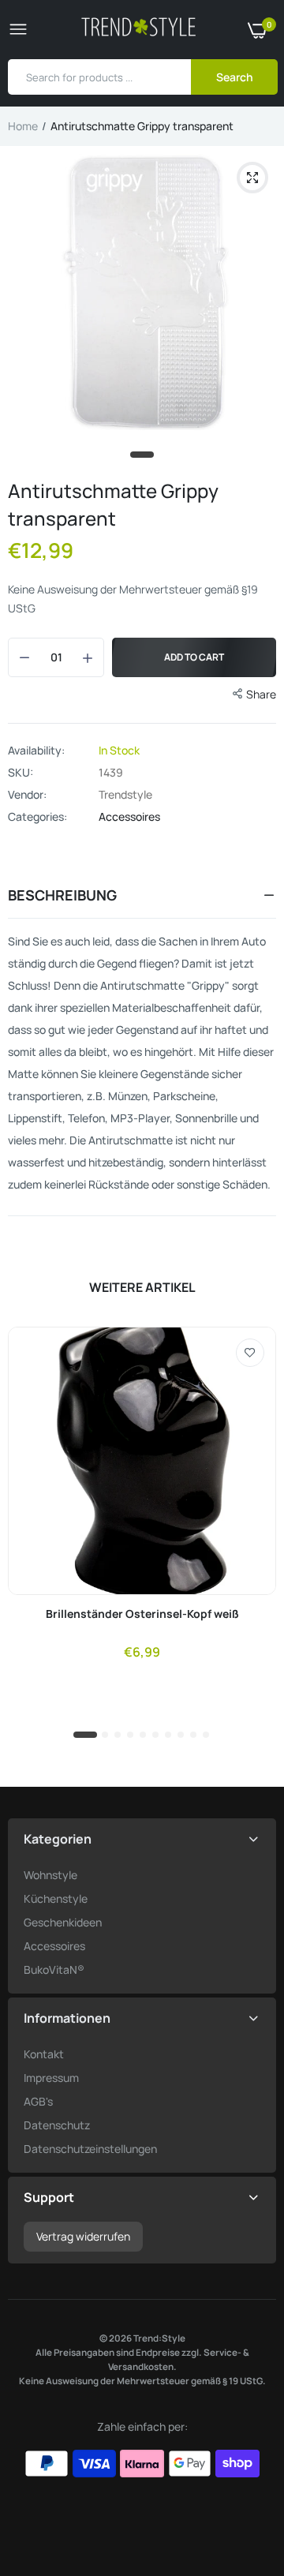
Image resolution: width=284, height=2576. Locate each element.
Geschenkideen (63, 1922)
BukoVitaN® (54, 1969)
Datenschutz (57, 2125)
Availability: (36, 751)
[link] (250, 1353)
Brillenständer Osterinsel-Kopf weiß (142, 1614)
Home (23, 126)
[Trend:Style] (138, 30)
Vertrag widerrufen (83, 2236)
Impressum (51, 2078)
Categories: (37, 817)
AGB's (38, 2101)
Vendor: (27, 795)
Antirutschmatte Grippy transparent (113, 504)
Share (261, 694)
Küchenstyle (56, 1898)
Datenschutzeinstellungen (90, 2149)
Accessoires (129, 816)
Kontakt (44, 2054)
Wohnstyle (50, 1875)
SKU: (21, 773)
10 (207, 1735)
